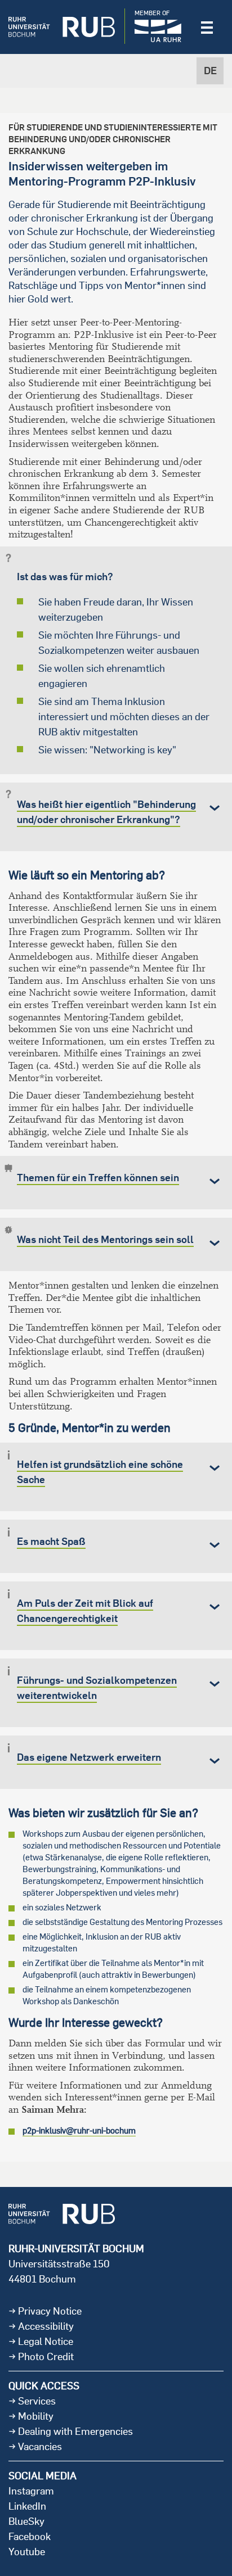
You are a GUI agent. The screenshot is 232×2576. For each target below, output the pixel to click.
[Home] (62, 27)
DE (210, 71)
